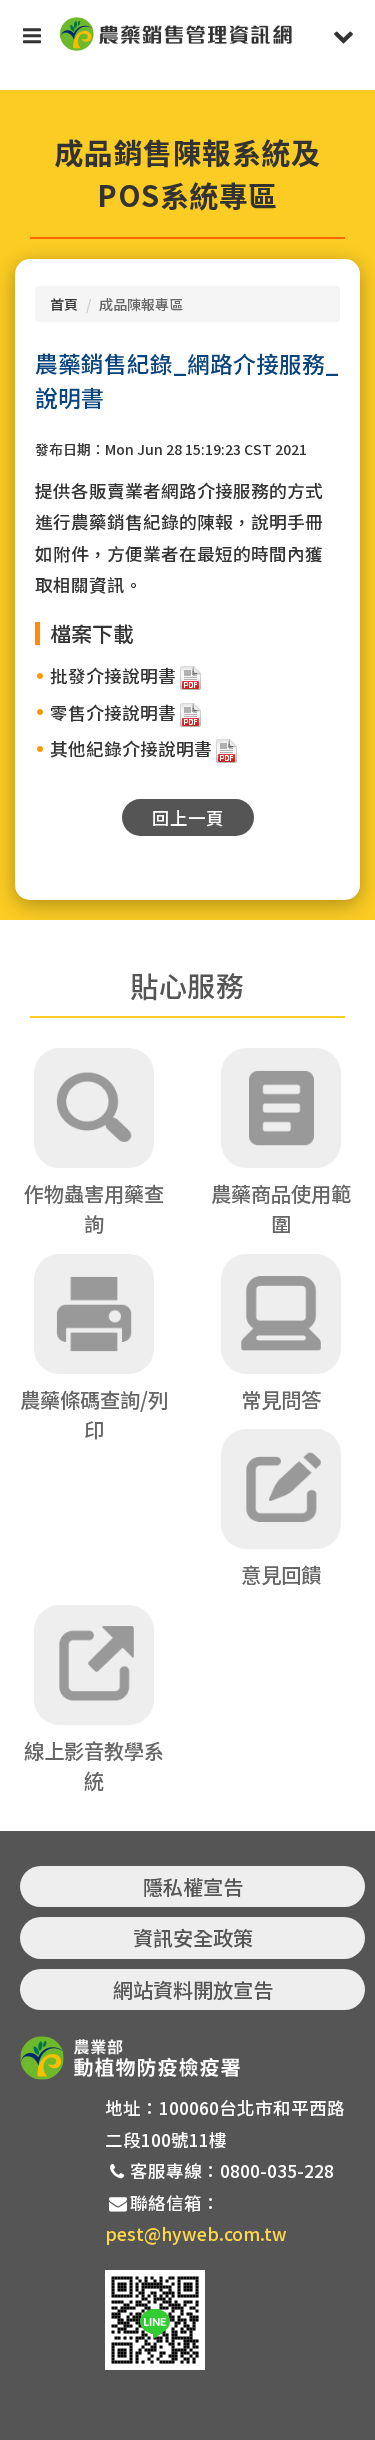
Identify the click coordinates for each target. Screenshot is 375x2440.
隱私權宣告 (193, 1886)
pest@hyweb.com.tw (196, 2233)
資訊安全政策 (193, 1937)
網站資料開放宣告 (193, 1989)
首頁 (64, 304)
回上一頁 (188, 817)
